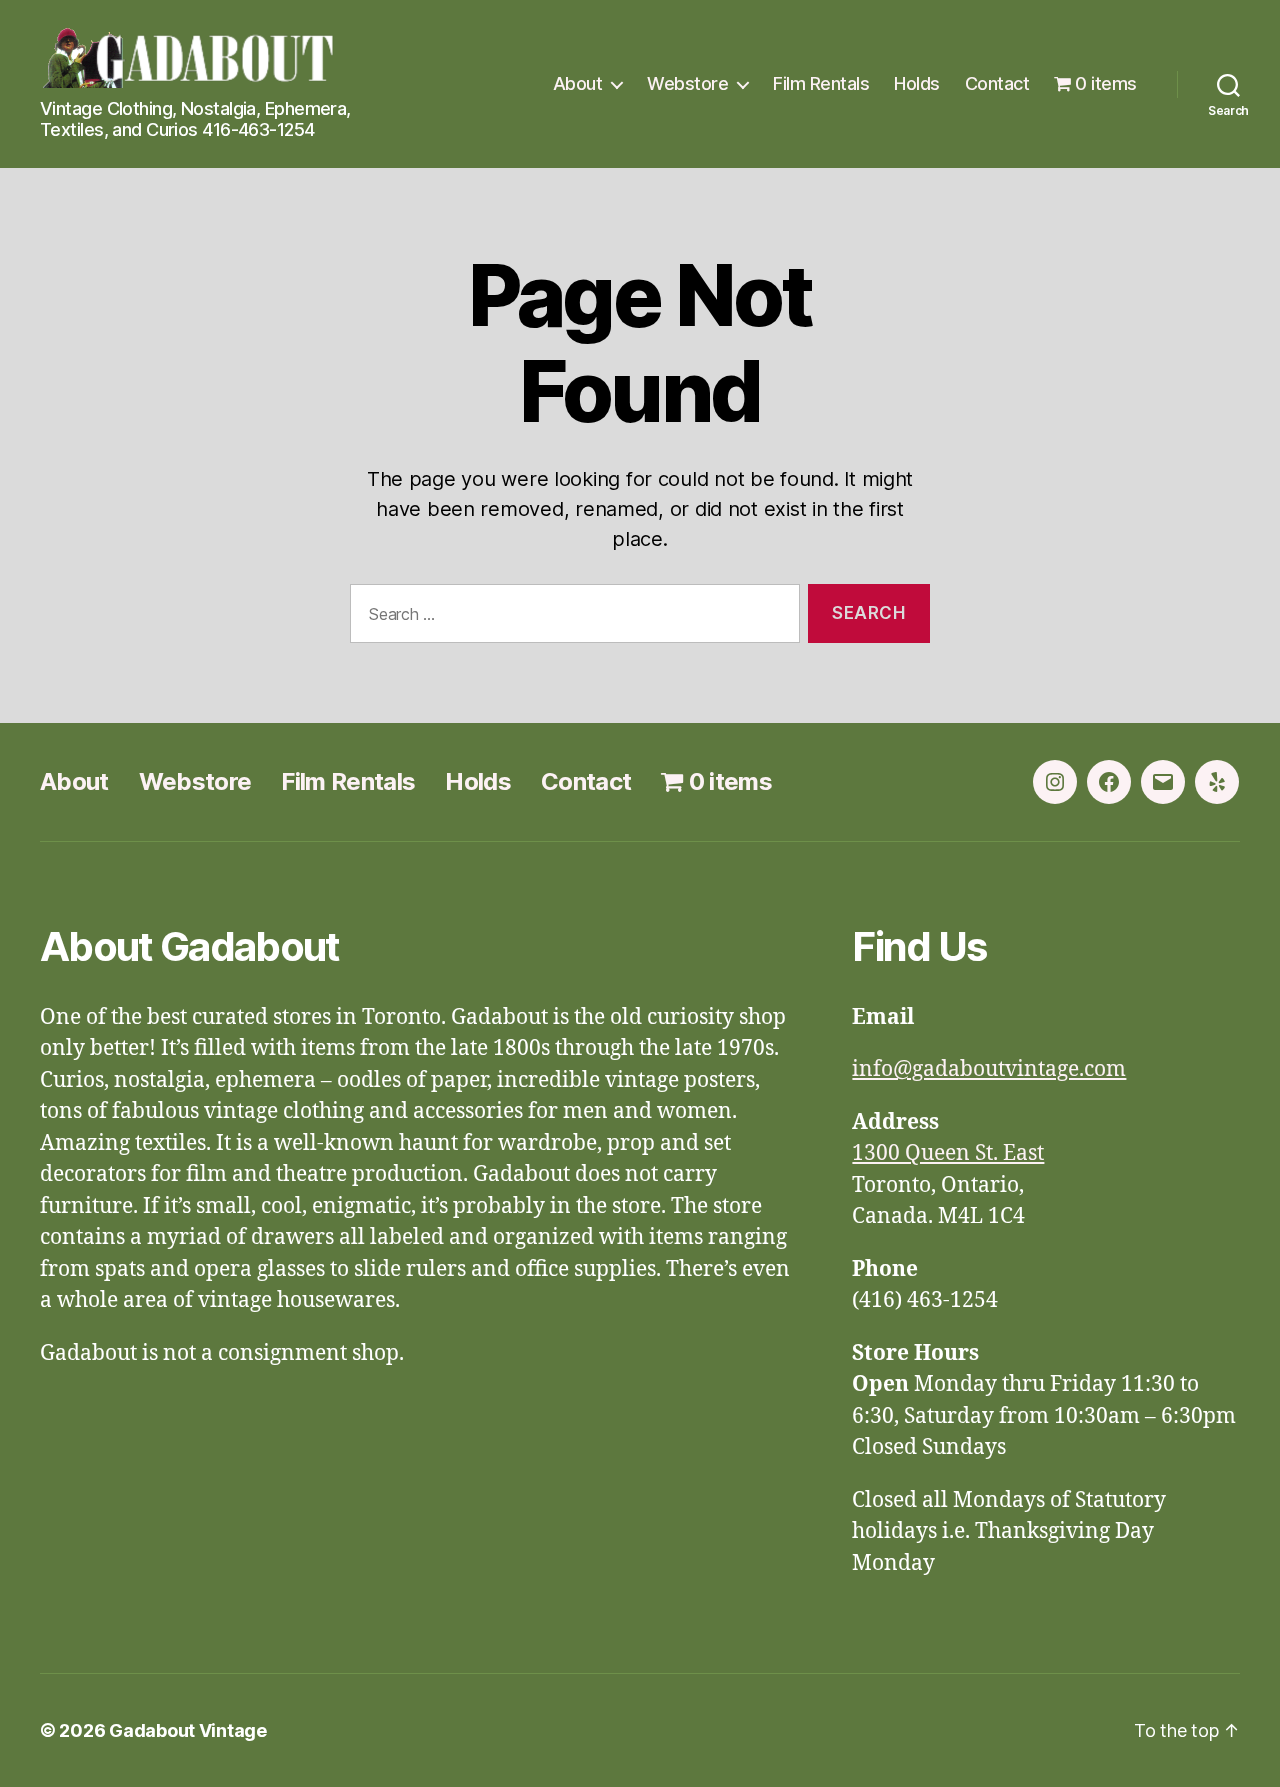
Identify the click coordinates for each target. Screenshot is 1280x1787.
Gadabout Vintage (188, 1730)
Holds (917, 83)
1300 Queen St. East (948, 1153)
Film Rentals (821, 83)
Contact (997, 83)
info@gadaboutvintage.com (989, 1069)
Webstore (687, 83)
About (578, 83)
